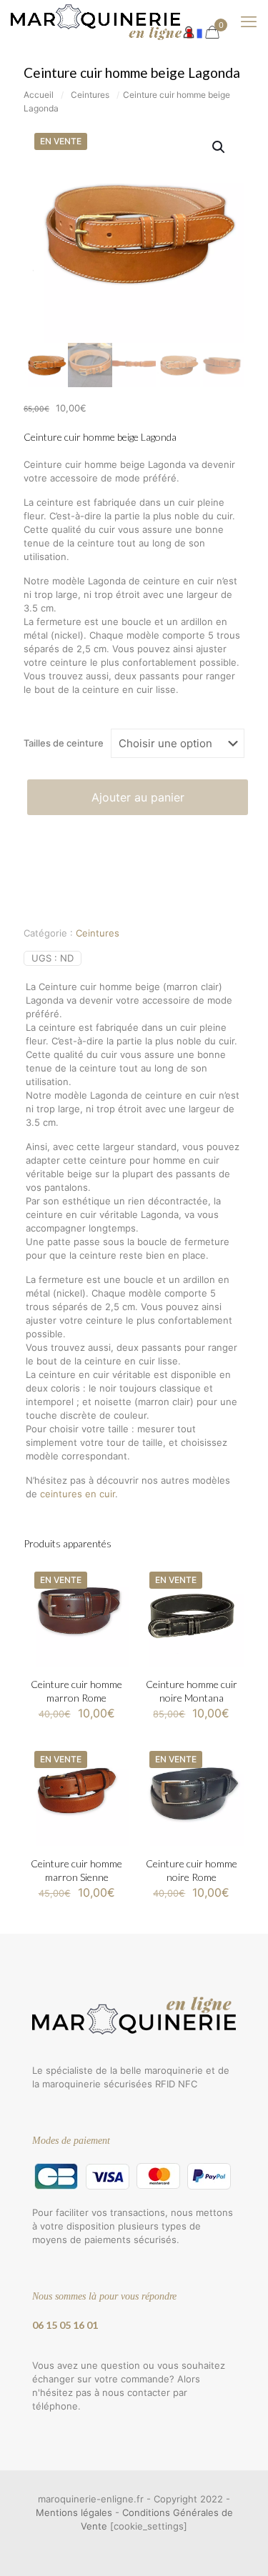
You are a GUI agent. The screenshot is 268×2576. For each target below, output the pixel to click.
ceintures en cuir (78, 1494)
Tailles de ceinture (64, 743)
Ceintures (90, 95)
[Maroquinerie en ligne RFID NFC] (106, 21)
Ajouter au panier (138, 797)
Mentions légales (74, 2512)
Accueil (39, 95)
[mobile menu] (249, 21)
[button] (219, 147)
